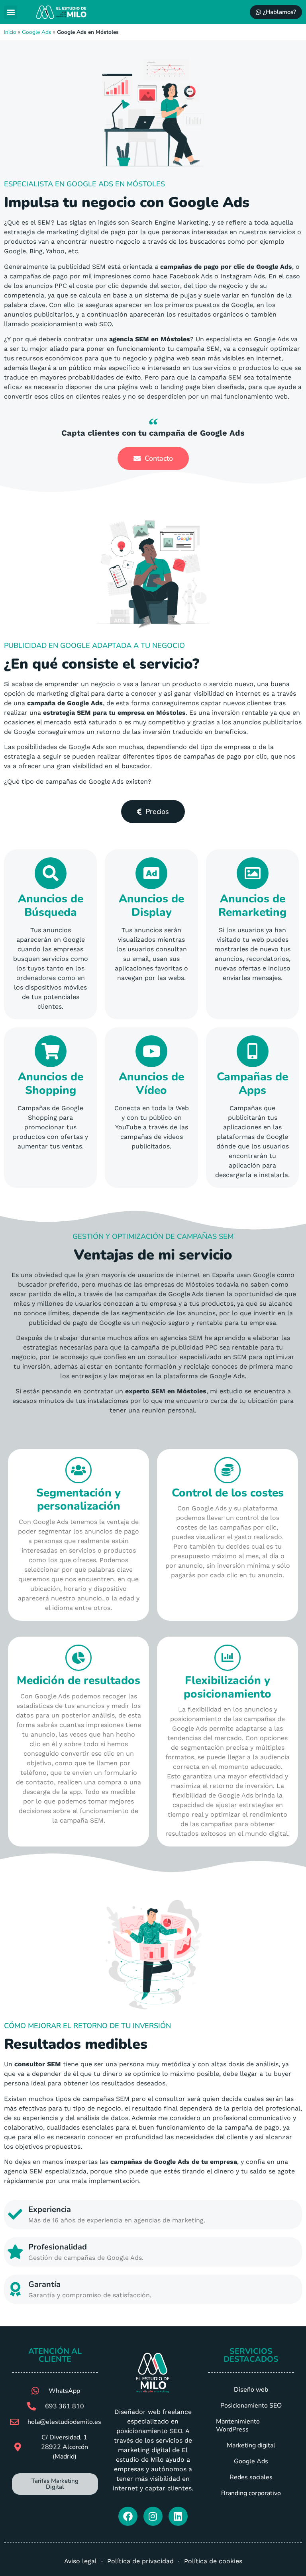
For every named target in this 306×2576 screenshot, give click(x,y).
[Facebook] (128, 2516)
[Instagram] (153, 2516)
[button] (11, 12)
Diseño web (251, 2390)
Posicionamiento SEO (251, 2406)
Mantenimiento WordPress (238, 2425)
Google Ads (37, 32)
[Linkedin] (178, 2516)
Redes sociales (251, 2477)
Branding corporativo (251, 2493)
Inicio (10, 32)
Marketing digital (251, 2445)
